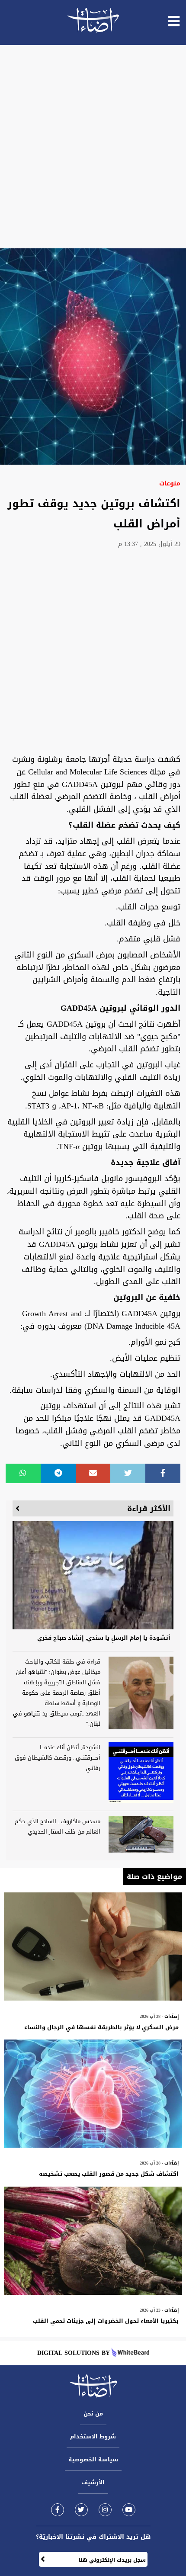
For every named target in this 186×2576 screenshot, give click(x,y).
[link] (58, 2510)
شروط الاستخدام (93, 2436)
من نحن (93, 2414)
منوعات (170, 483)
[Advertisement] (93, 147)
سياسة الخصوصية (93, 2459)
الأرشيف (93, 2482)
